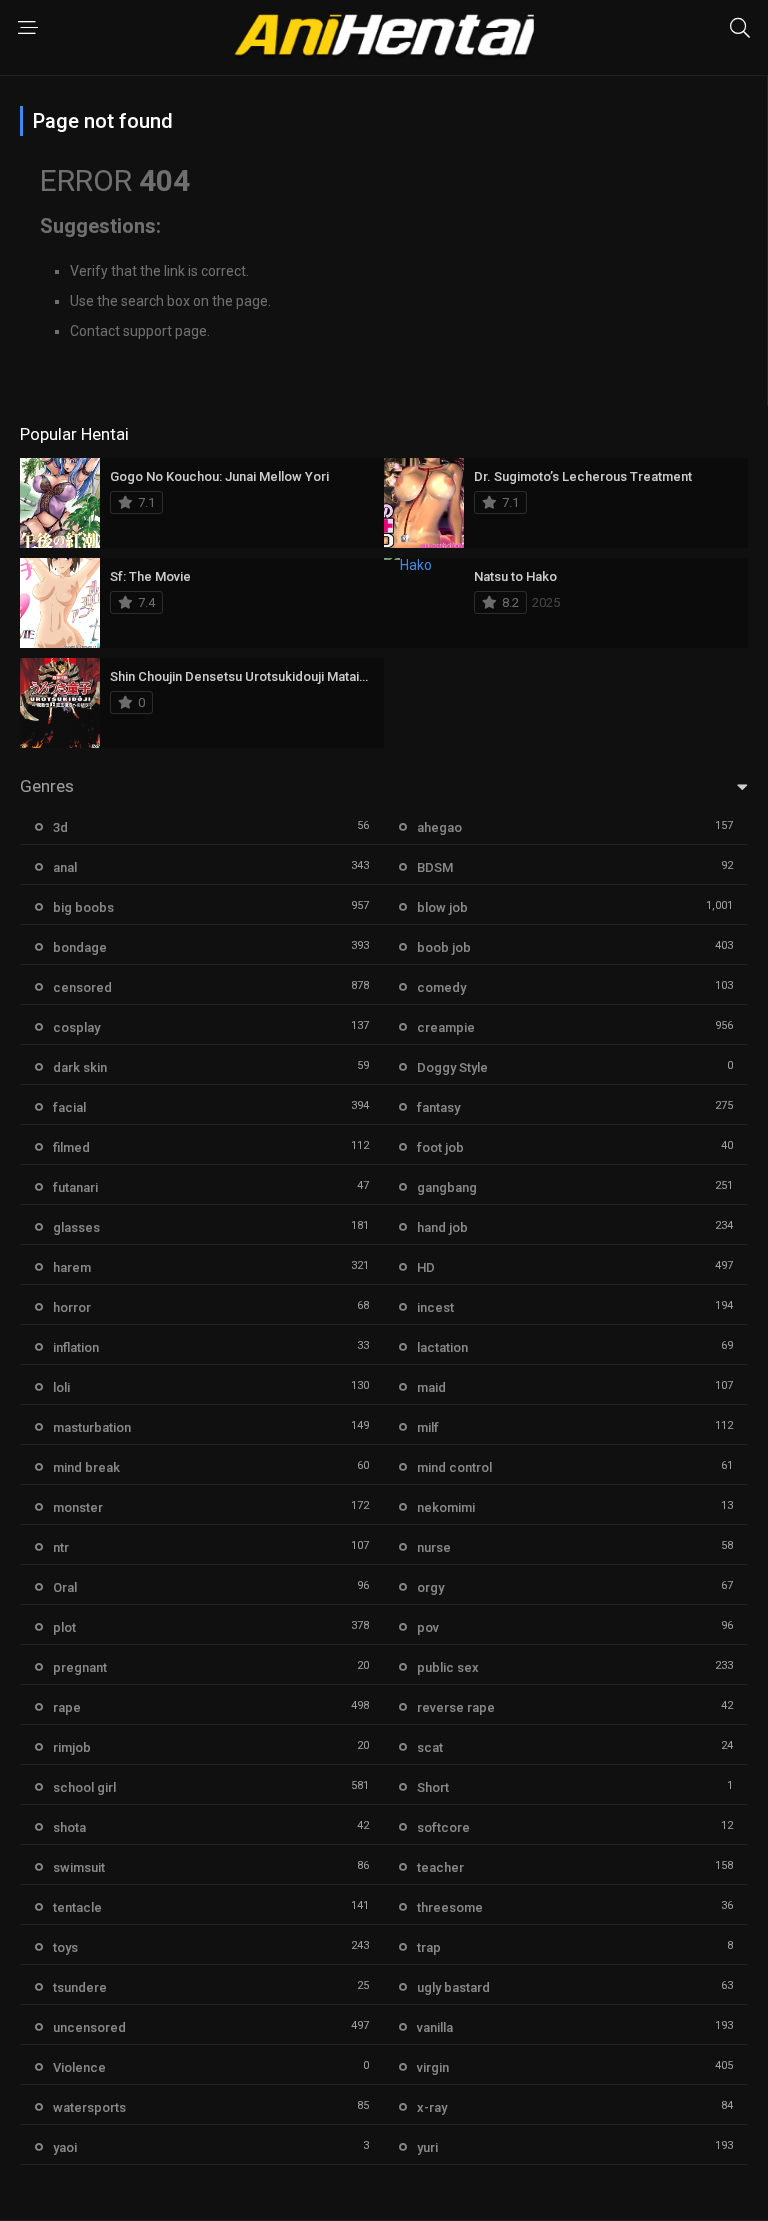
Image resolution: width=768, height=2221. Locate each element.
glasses (76, 1227)
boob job (444, 947)
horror (72, 1307)
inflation (76, 1347)
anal (65, 867)
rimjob (72, 1747)
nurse (434, 1547)
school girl (84, 1787)
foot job (440, 1147)
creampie (446, 1027)
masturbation (92, 1427)
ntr (61, 1547)
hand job (442, 1227)
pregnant (80, 1667)
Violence (79, 2067)
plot (64, 1627)
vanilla (435, 2027)
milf (428, 1427)
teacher (440, 1867)
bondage (80, 947)
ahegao (439, 827)
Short (433, 1787)
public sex (448, 1667)
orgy (430, 1587)
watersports (89, 2107)
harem (72, 1267)
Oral (65, 1587)
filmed (71, 1147)
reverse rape (456, 1707)
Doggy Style (452, 1067)
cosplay (76, 1027)
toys (65, 1947)
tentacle (77, 1907)
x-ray (432, 2107)
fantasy (438, 1107)
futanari (75, 1187)
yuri (427, 2147)
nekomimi (446, 1507)
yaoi (65, 2147)
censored (82, 987)
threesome (450, 1907)
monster (78, 1507)
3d (60, 827)
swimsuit (79, 1867)
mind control (454, 1467)
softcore (443, 1827)
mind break (86, 1467)
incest (435, 1307)
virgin (433, 2067)
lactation (442, 1347)
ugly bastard (453, 1987)
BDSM (435, 867)
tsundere (80, 1987)
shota (69, 1827)
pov (428, 1627)
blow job (442, 907)
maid (431, 1387)
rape (67, 1707)
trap (429, 1947)
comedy (441, 987)
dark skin (80, 1067)
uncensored (89, 2027)
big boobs (83, 907)
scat (430, 1747)
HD (426, 1267)
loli (61, 1387)
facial (69, 1107)
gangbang (447, 1187)
